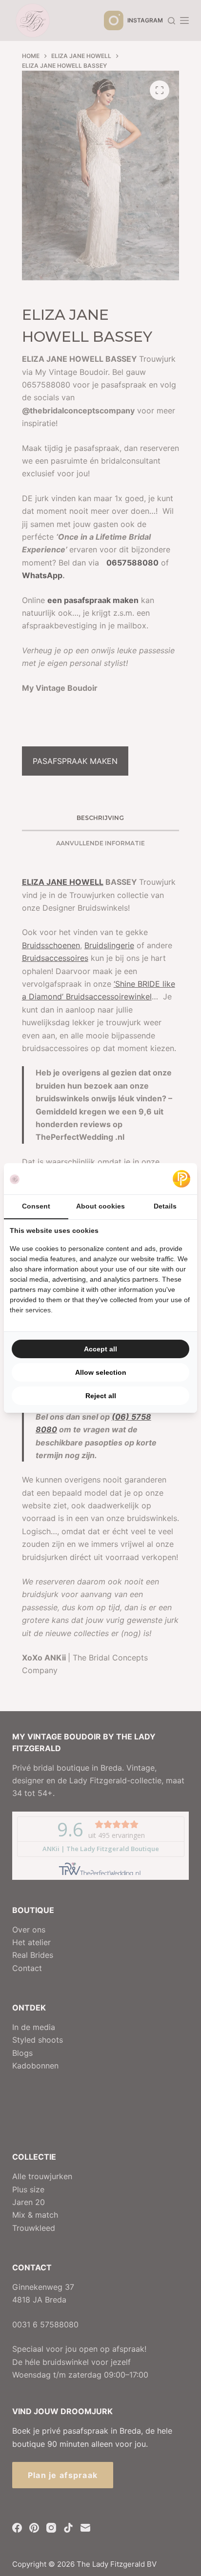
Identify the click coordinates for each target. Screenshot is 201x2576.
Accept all (100, 1349)
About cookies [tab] (100, 1206)
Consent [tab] (36, 1206)
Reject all (101, 1396)
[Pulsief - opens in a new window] (181, 1179)
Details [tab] (165, 1206)
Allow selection (101, 1372)
